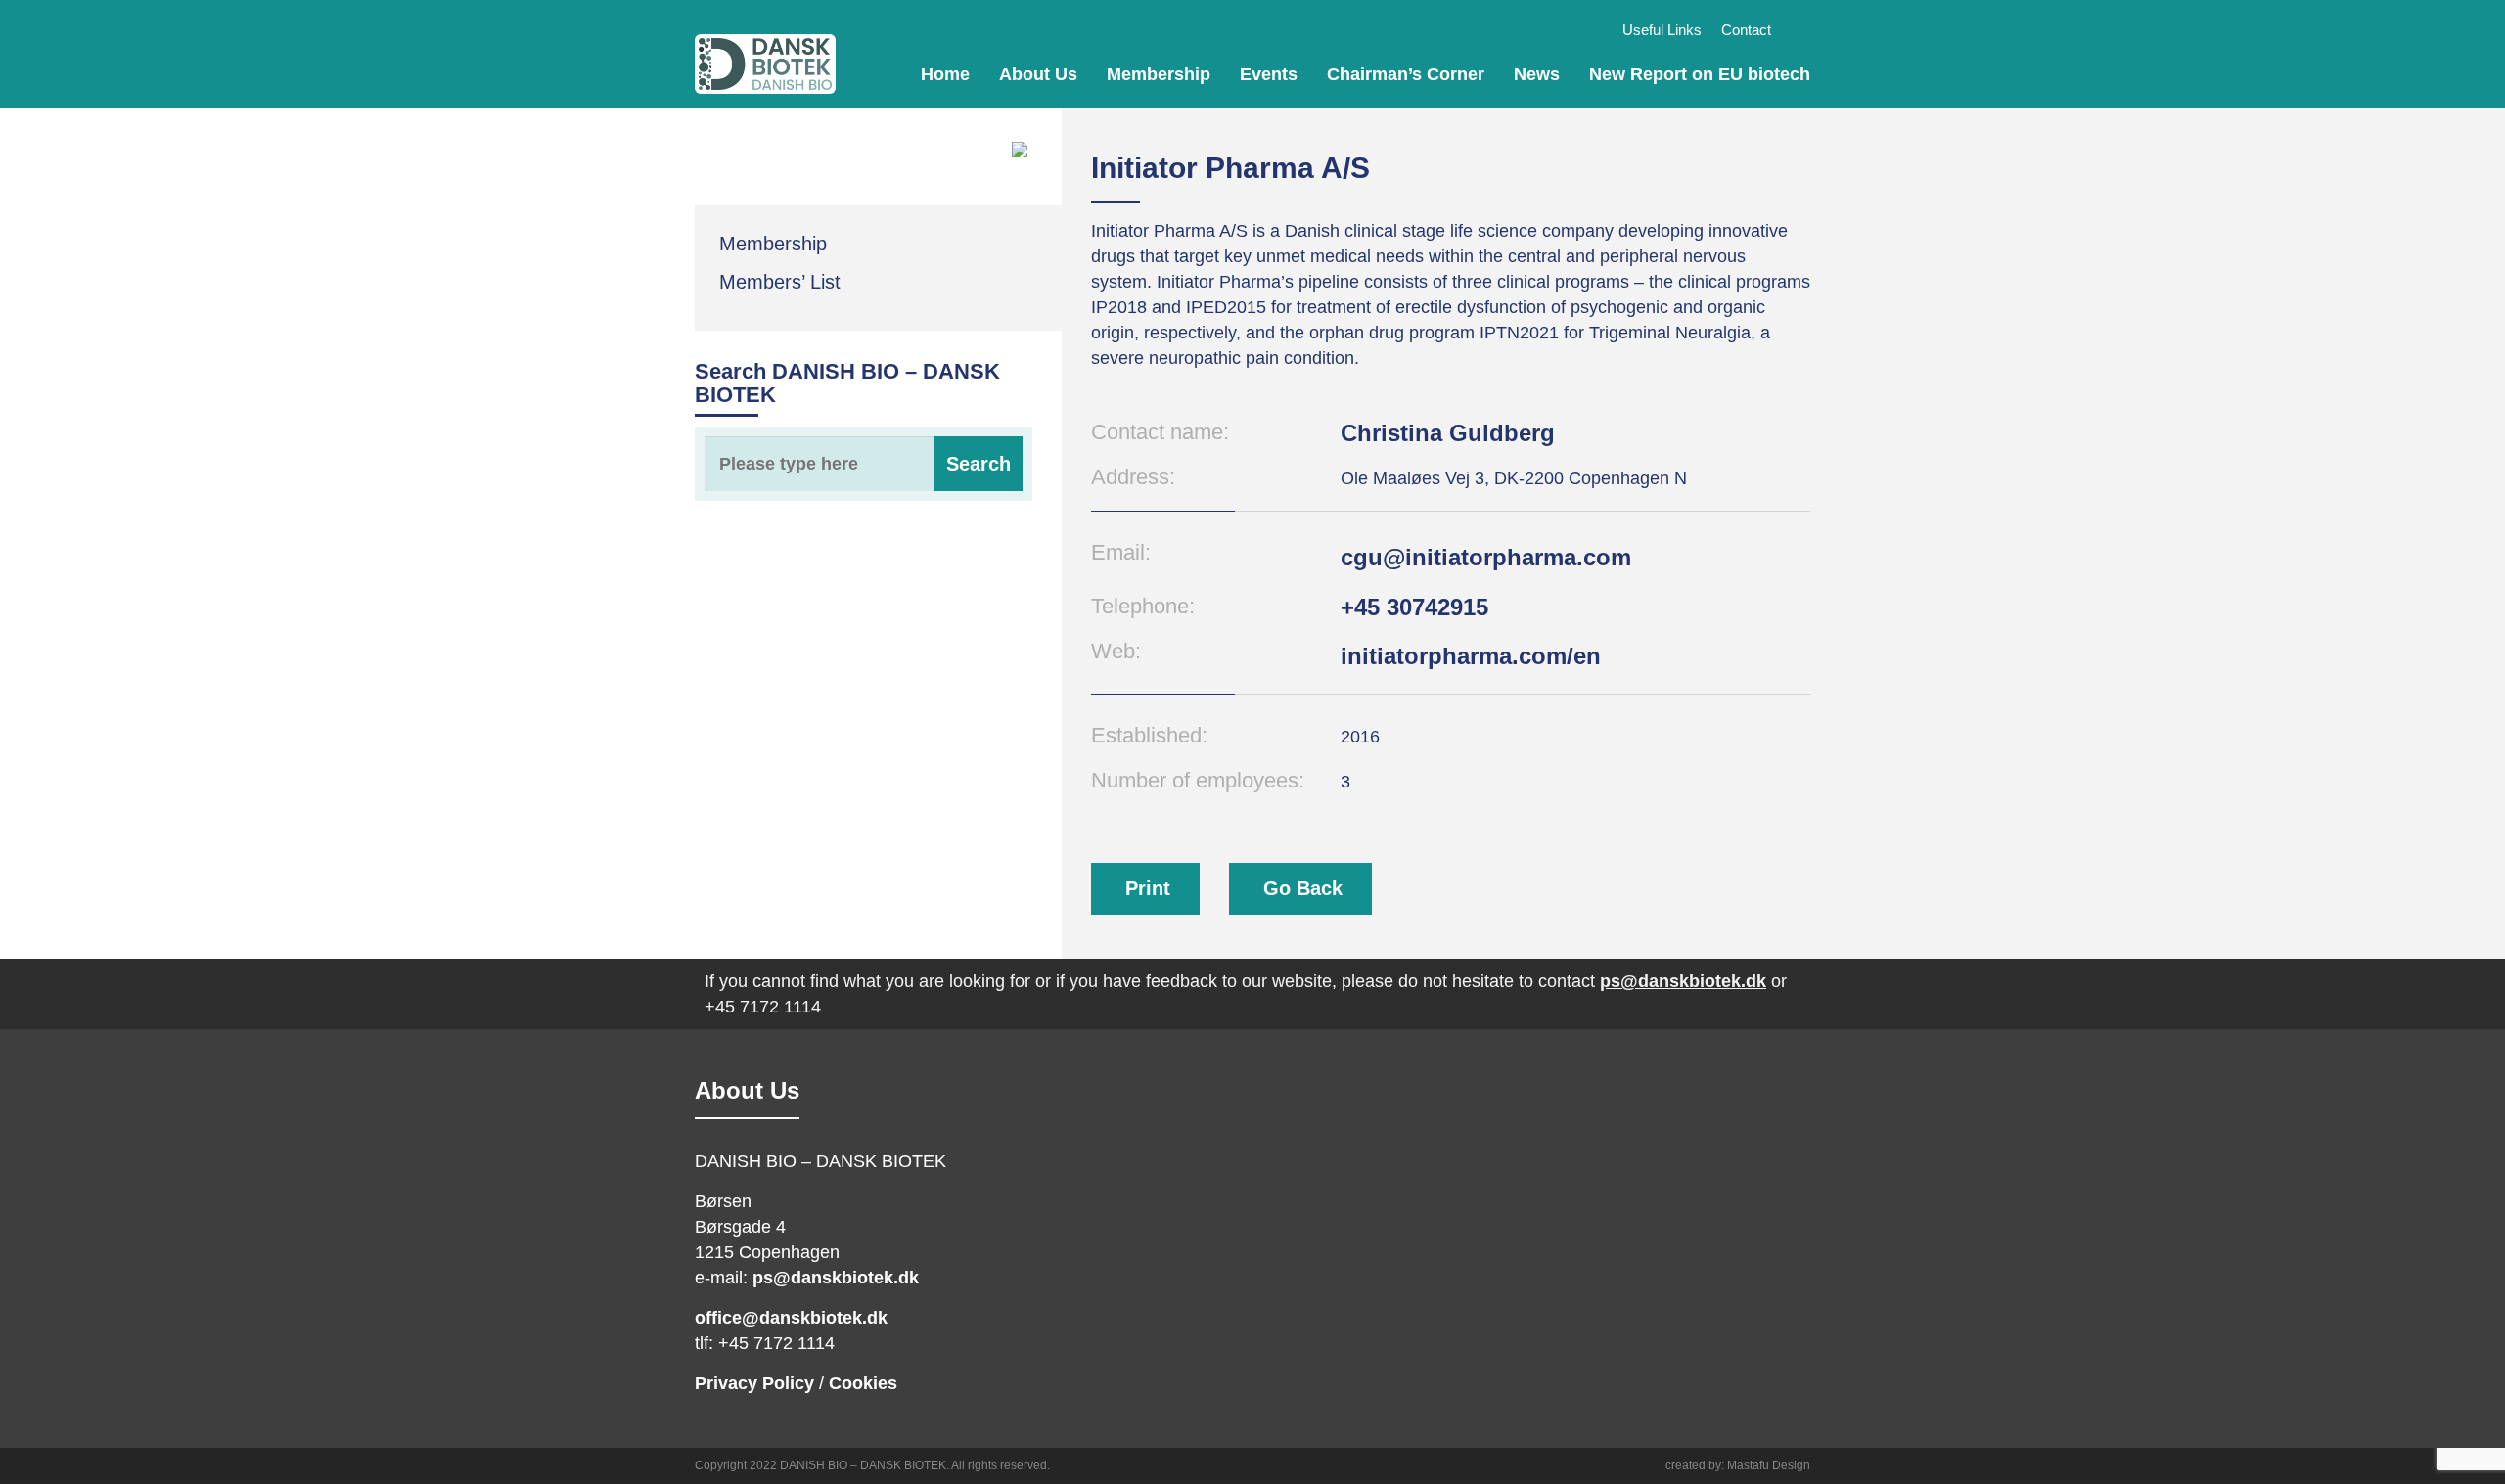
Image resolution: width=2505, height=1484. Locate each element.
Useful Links (1662, 30)
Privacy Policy (754, 1383)
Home (945, 74)
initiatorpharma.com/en (1471, 656)
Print (1148, 888)
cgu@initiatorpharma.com (1486, 557)
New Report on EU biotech (1700, 74)
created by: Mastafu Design (1738, 1465)
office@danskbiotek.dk (791, 1318)
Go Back (1303, 888)
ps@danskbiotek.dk (1683, 981)
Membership (1159, 74)
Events (1269, 74)
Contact (1746, 30)
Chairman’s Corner (1406, 74)
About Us (1038, 74)
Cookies (863, 1383)
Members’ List (780, 282)
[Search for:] (864, 464)
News (1537, 74)
